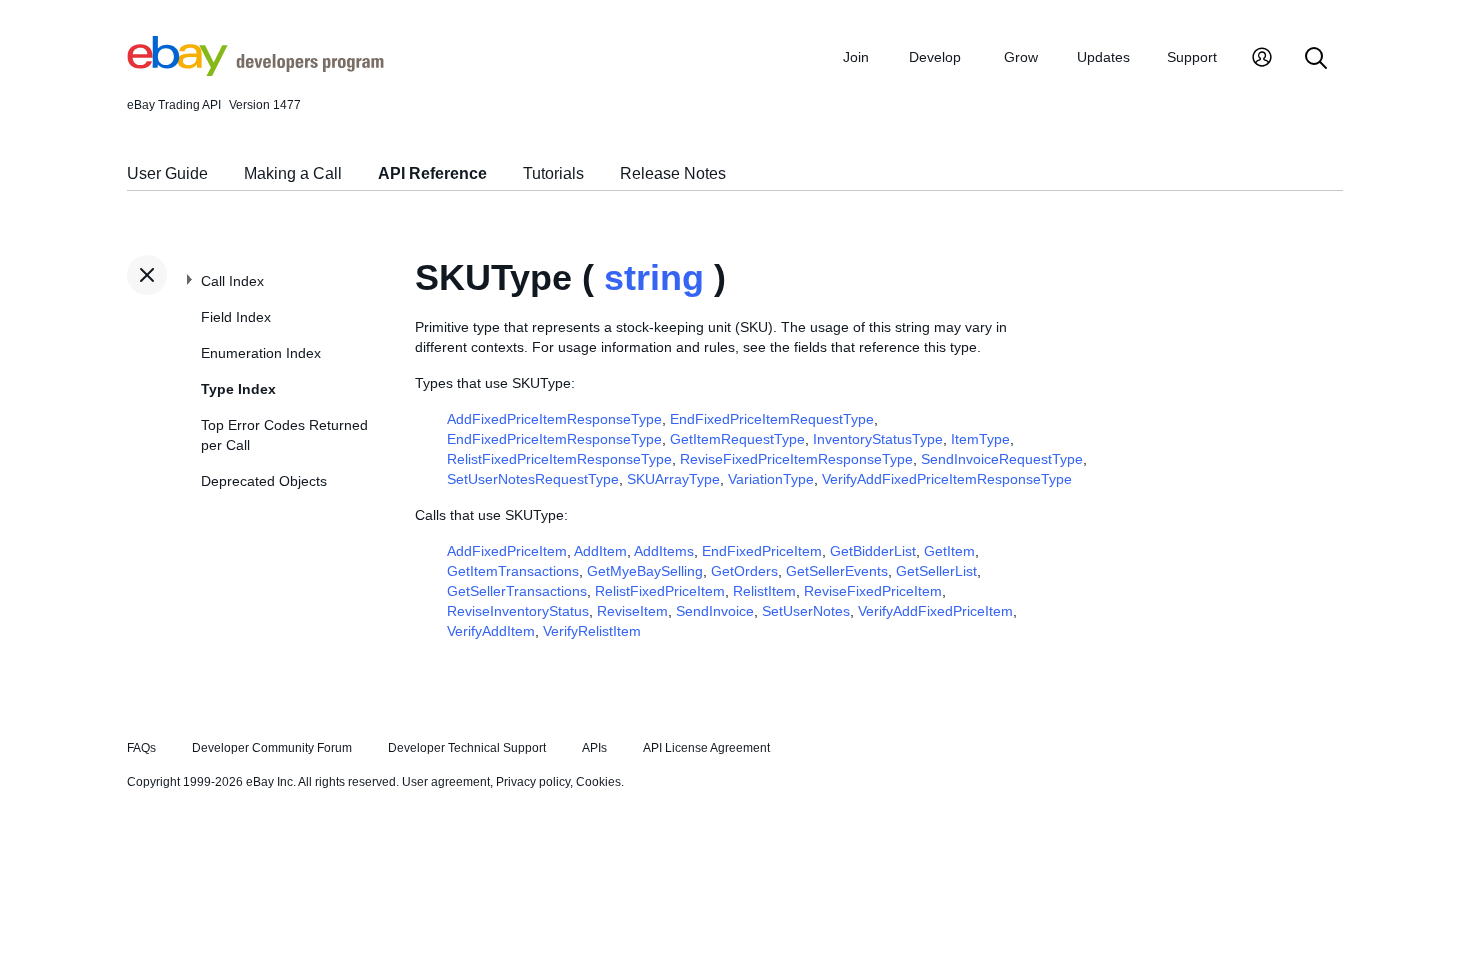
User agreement (446, 782)
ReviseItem (632, 611)
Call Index (232, 281)
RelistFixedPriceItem (660, 591)
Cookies (598, 782)
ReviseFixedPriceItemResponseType (796, 459)
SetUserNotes (806, 611)
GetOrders (744, 571)
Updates (1103, 57)
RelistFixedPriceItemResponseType (559, 459)
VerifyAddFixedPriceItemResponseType (947, 479)
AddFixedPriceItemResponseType (554, 419)
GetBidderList (873, 551)
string (654, 277)
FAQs (141, 748)
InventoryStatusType (878, 439)
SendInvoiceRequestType (1002, 459)
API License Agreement (706, 748)
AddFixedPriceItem (507, 551)
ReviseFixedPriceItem (873, 591)
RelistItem (764, 591)
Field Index (236, 317)
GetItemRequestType (737, 439)
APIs (594, 748)
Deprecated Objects (264, 481)
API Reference (432, 173)
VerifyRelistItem (592, 631)
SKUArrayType (673, 479)
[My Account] (1262, 59)
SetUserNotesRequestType (533, 479)
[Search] (1316, 59)
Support (1192, 57)
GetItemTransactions (513, 571)
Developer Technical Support (467, 748)
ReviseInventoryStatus (518, 611)
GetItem (949, 551)
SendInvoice (715, 611)
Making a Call (293, 173)
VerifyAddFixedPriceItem (935, 611)
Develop (935, 57)
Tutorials (553, 173)
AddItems (664, 551)
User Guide (167, 173)
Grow (1021, 57)
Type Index (238, 389)
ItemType (980, 439)
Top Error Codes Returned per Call (284, 435)
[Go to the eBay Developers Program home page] (255, 71)
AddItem (600, 551)
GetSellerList (936, 571)
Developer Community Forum (272, 748)
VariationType (771, 479)
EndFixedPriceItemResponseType (554, 439)
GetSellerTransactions (517, 591)
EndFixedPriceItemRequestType (772, 419)
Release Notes (673, 173)
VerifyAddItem (491, 631)
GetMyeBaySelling (645, 571)
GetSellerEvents (837, 571)
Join (856, 57)
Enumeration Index (261, 353)
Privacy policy (533, 782)
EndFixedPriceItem (762, 551)
